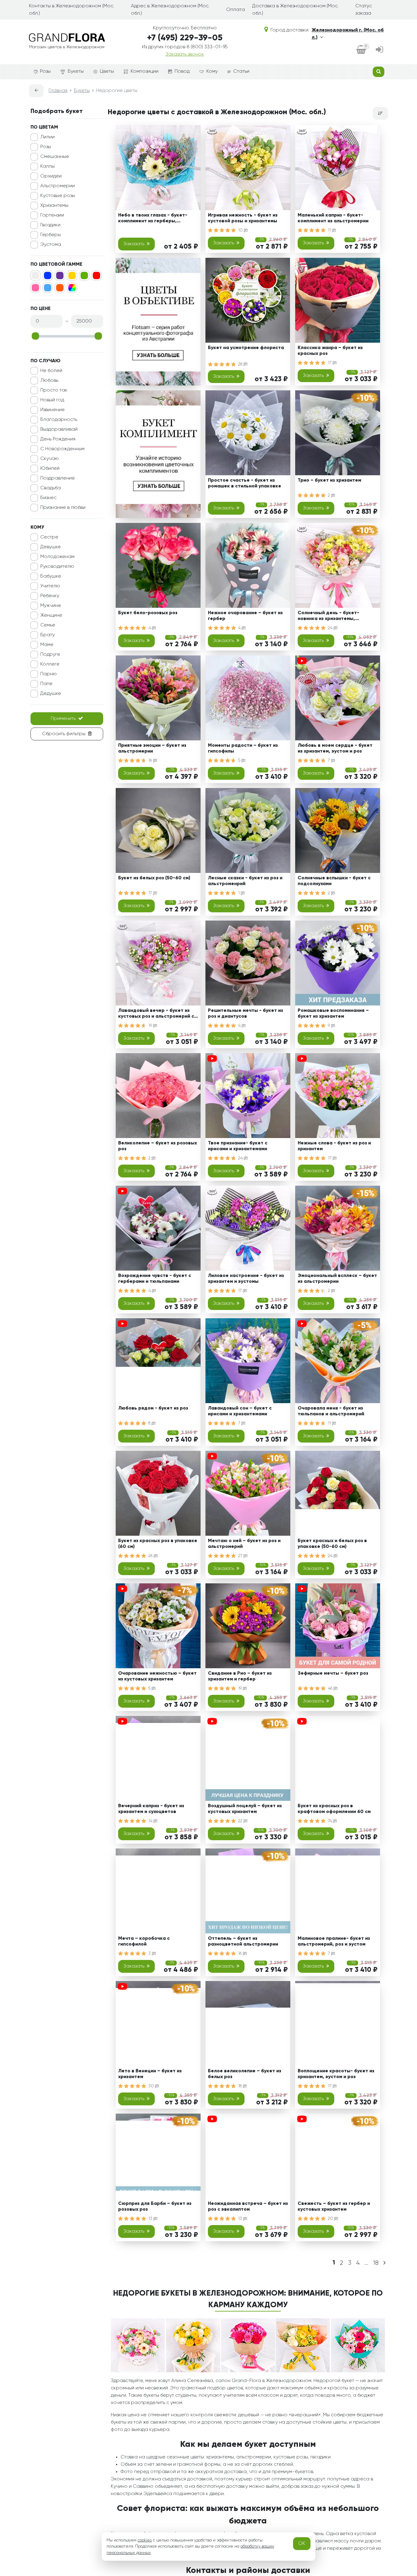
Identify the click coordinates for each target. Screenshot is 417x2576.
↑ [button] (398, 2310)
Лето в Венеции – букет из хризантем (150, 2074)
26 (151, 1556)
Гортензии (52, 215)
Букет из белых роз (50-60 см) (154, 878)
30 (152, 2086)
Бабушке (51, 576)
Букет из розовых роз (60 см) (152, 2336)
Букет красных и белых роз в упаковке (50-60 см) (332, 1544)
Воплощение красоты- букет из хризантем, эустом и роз (336, 2074)
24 (331, 628)
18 (241, 2086)
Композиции (145, 71)
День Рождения (58, 439)
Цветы (107, 71)
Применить (63, 719)
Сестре (49, 537)
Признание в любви (63, 508)
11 (330, 230)
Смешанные (55, 157)
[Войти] (379, 50)
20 (331, 2219)
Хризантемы (54, 206)
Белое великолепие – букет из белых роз (245, 2074)
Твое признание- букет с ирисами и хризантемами (238, 1146)
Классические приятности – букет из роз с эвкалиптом (332, 2339)
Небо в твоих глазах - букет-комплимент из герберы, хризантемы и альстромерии (153, 219)
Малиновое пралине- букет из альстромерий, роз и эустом (334, 1941)
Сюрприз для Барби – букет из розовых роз (155, 2207)
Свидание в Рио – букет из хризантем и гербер (240, 1676)
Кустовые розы (58, 196)
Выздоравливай (59, 429)
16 (151, 761)
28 (241, 364)
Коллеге (50, 664)
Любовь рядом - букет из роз (153, 1408)
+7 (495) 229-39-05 (185, 38)
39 (241, 2351)
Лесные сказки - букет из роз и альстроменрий (245, 881)
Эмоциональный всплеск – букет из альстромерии (337, 1279)
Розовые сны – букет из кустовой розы (326, 2472)
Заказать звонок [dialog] (185, 54)
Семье (48, 625)
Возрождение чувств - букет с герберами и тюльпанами (155, 1279)
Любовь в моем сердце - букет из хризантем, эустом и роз (335, 748)
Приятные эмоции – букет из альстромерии (152, 748)
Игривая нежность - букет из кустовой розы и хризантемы (243, 218)
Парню (49, 674)
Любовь (49, 381)
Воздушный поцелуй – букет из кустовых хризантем (245, 1809)
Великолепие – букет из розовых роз (158, 1146)
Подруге (50, 655)
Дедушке (51, 694)
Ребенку (50, 596)
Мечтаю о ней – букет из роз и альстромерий (244, 1544)
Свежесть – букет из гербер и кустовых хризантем (334, 2207)
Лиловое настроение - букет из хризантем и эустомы (246, 1279)
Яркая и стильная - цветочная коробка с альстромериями (155, 2472)
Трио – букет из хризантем (329, 480)
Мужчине (51, 606)
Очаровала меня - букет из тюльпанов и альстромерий (331, 1411)
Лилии (47, 137)
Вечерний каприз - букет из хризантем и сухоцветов (151, 1809)
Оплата (236, 10)
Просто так (54, 390)
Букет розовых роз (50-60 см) (243, 2336)
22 (241, 1821)
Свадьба (51, 488)
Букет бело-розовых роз (148, 613)
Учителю (50, 586)
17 (330, 363)
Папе (46, 684)
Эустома (51, 245)
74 (330, 1821)
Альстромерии (58, 186)
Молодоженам (57, 557)
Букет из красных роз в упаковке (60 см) (158, 1544)
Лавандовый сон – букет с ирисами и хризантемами (240, 1411)
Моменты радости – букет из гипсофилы (243, 748)
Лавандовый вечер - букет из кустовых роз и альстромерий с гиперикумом (156, 1014)
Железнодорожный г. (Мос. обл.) (348, 34)
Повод (182, 71)
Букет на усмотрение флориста (246, 348)
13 (151, 2219)
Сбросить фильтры (64, 734)
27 (241, 1556)
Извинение (53, 410)
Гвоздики (50, 225)
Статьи (241, 71)
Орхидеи (51, 176)
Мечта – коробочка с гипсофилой (144, 1941)
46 (331, 1688)
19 (151, 1026)
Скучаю (50, 459)
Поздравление (58, 478)
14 (151, 1821)
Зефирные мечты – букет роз (333, 1673)
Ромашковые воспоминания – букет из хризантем (333, 1014)
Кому (212, 71)
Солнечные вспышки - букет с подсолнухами (334, 881)
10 (241, 230)
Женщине (51, 615)
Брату (47, 635)
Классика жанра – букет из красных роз (330, 351)
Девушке (51, 547)
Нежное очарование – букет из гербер (245, 616)
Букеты (76, 71)
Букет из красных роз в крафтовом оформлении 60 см (334, 1809)
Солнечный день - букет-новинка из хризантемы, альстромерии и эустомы (328, 617)
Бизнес (48, 498)
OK (302, 2544)
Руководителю (57, 567)
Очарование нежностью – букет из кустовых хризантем (157, 1676)
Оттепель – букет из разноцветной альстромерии (243, 1941)
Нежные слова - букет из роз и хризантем (334, 1146)
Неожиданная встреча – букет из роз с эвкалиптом (248, 2207)
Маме (47, 645)
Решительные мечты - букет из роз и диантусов (245, 1014)
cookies (145, 2540)
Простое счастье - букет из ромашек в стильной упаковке (245, 483)
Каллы (47, 166)
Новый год (52, 400)
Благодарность (59, 420)
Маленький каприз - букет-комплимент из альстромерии (333, 218)
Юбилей (50, 469)
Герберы (51, 235)
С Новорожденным (62, 449)
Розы (45, 71)
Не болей (51, 371)
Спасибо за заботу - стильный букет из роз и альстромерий (244, 2472)
